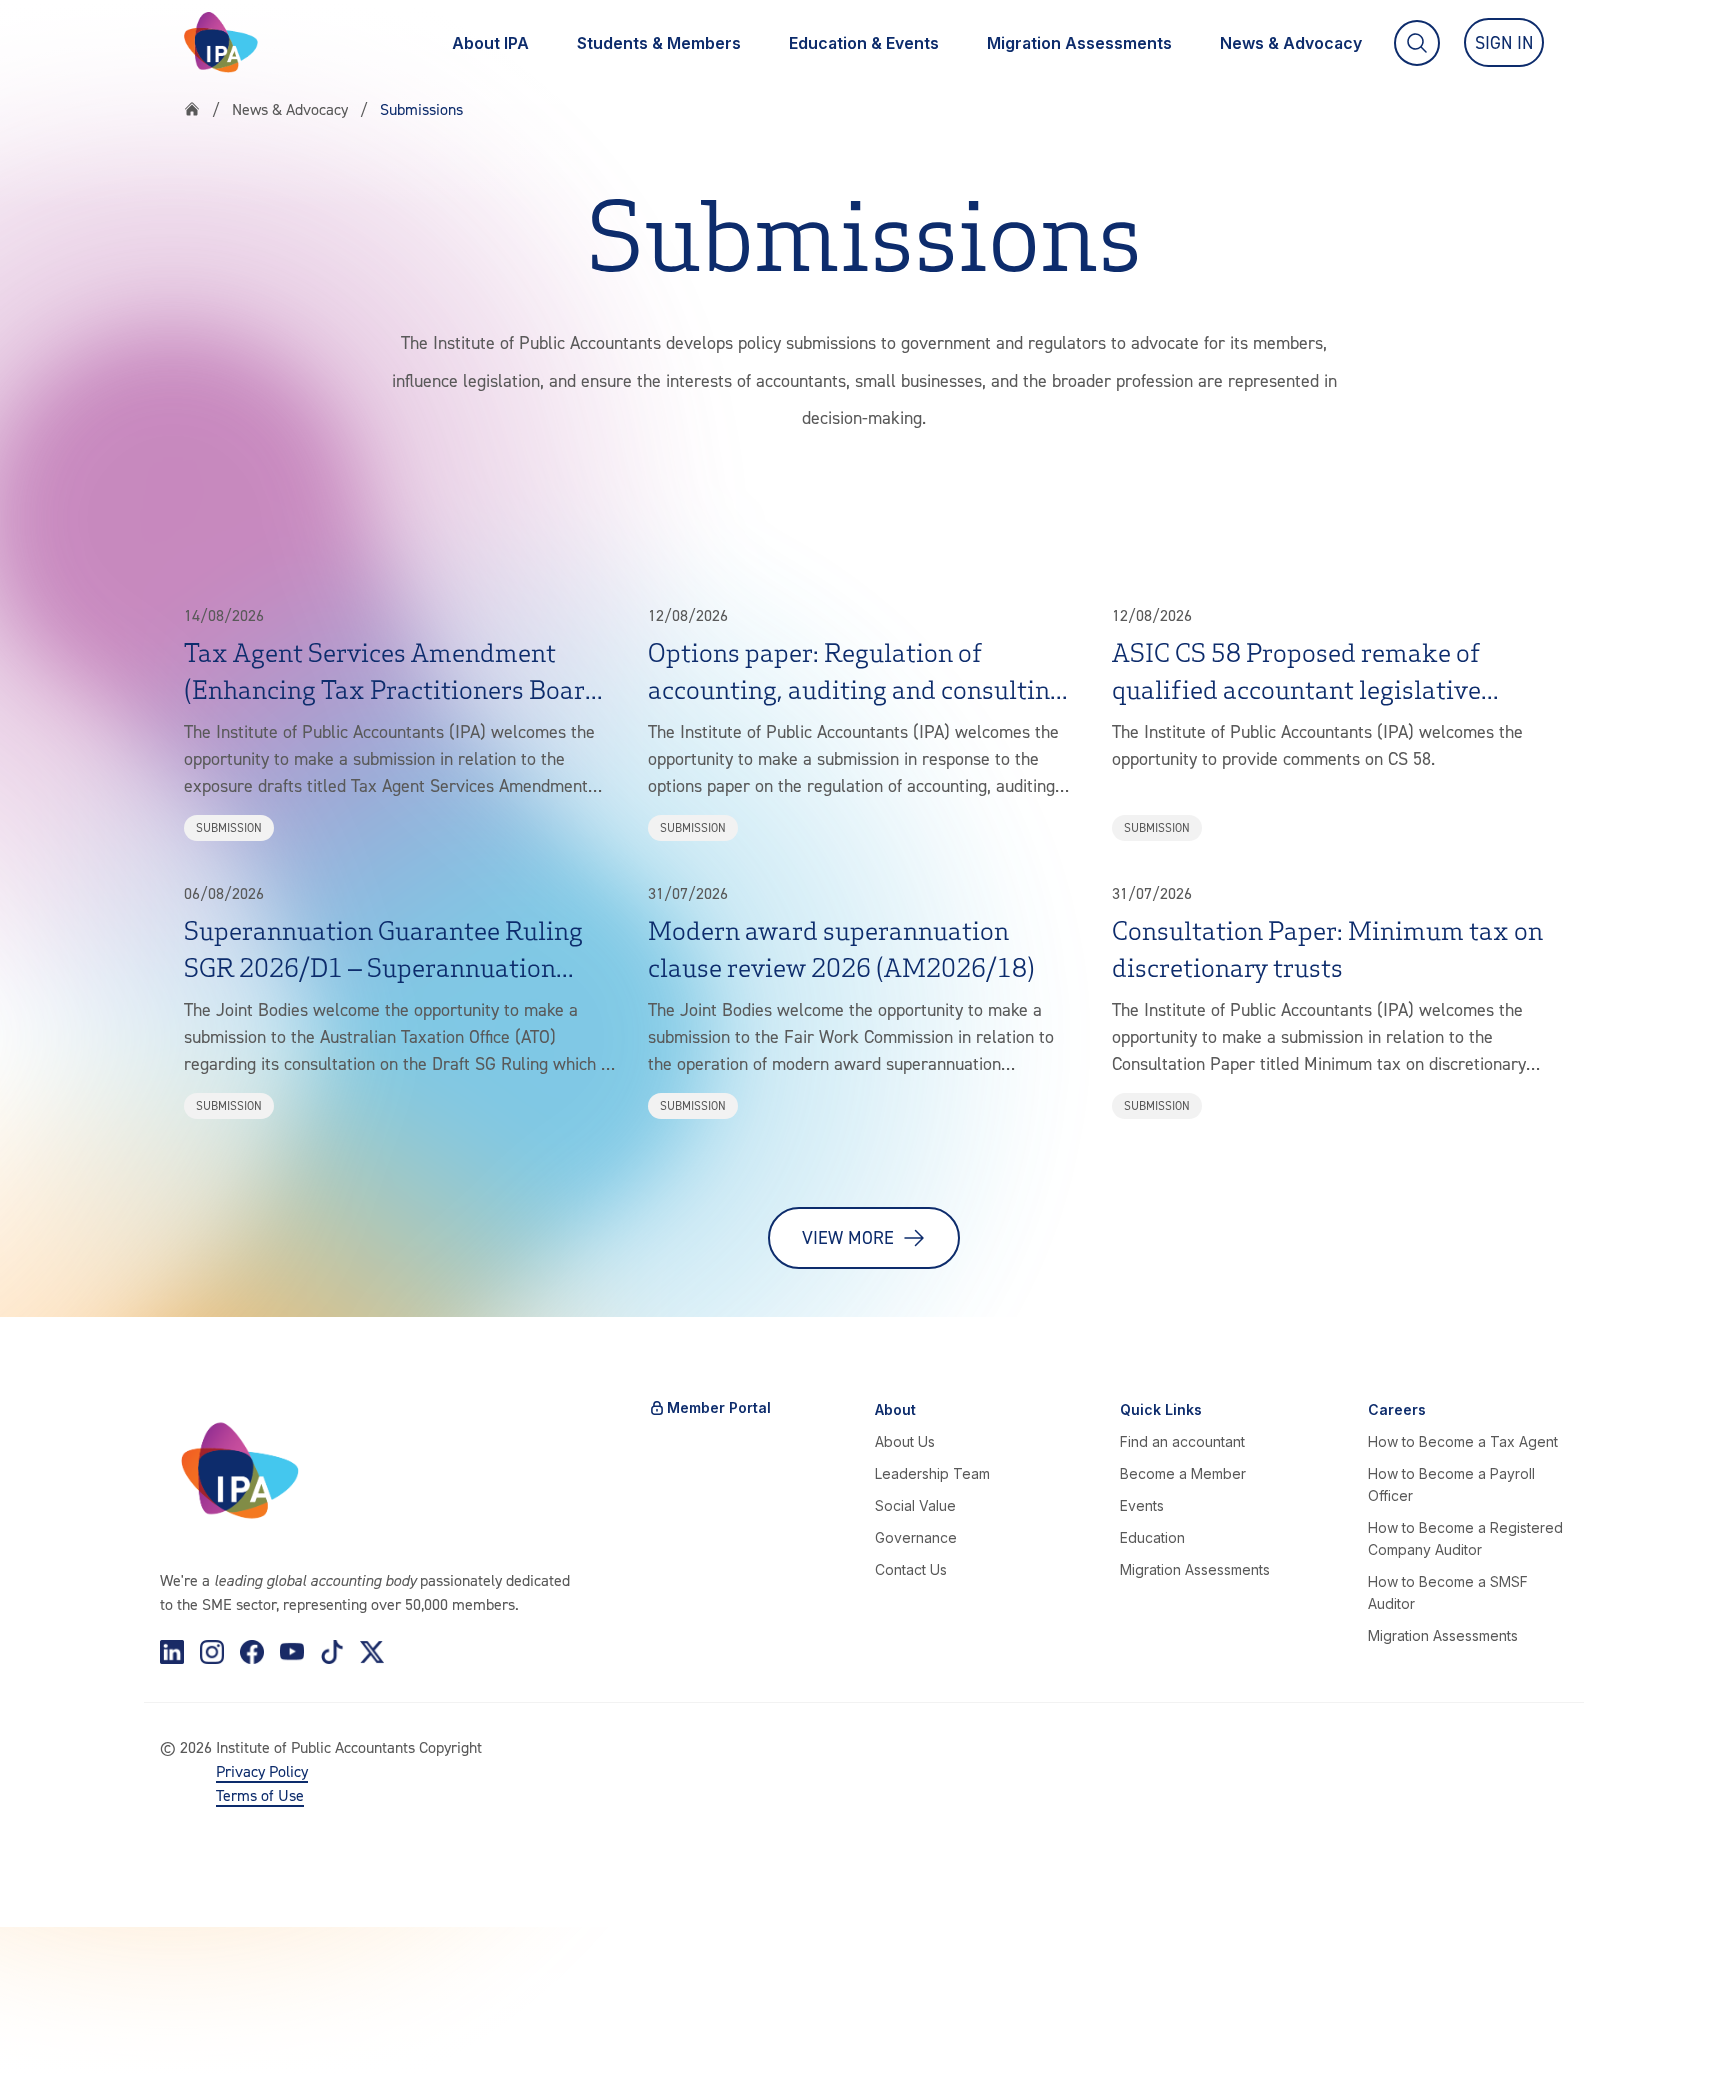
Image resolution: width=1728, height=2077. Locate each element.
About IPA (490, 43)
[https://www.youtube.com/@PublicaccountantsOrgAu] (292, 1652)
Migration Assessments (1079, 43)
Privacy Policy (262, 1771)
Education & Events (864, 43)
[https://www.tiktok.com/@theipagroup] (332, 1652)
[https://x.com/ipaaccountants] (372, 1652)
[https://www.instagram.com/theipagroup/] (212, 1652)
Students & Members (659, 43)
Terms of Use (260, 1795)
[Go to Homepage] (221, 42)
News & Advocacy (1291, 43)
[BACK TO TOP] (48, 2029)
